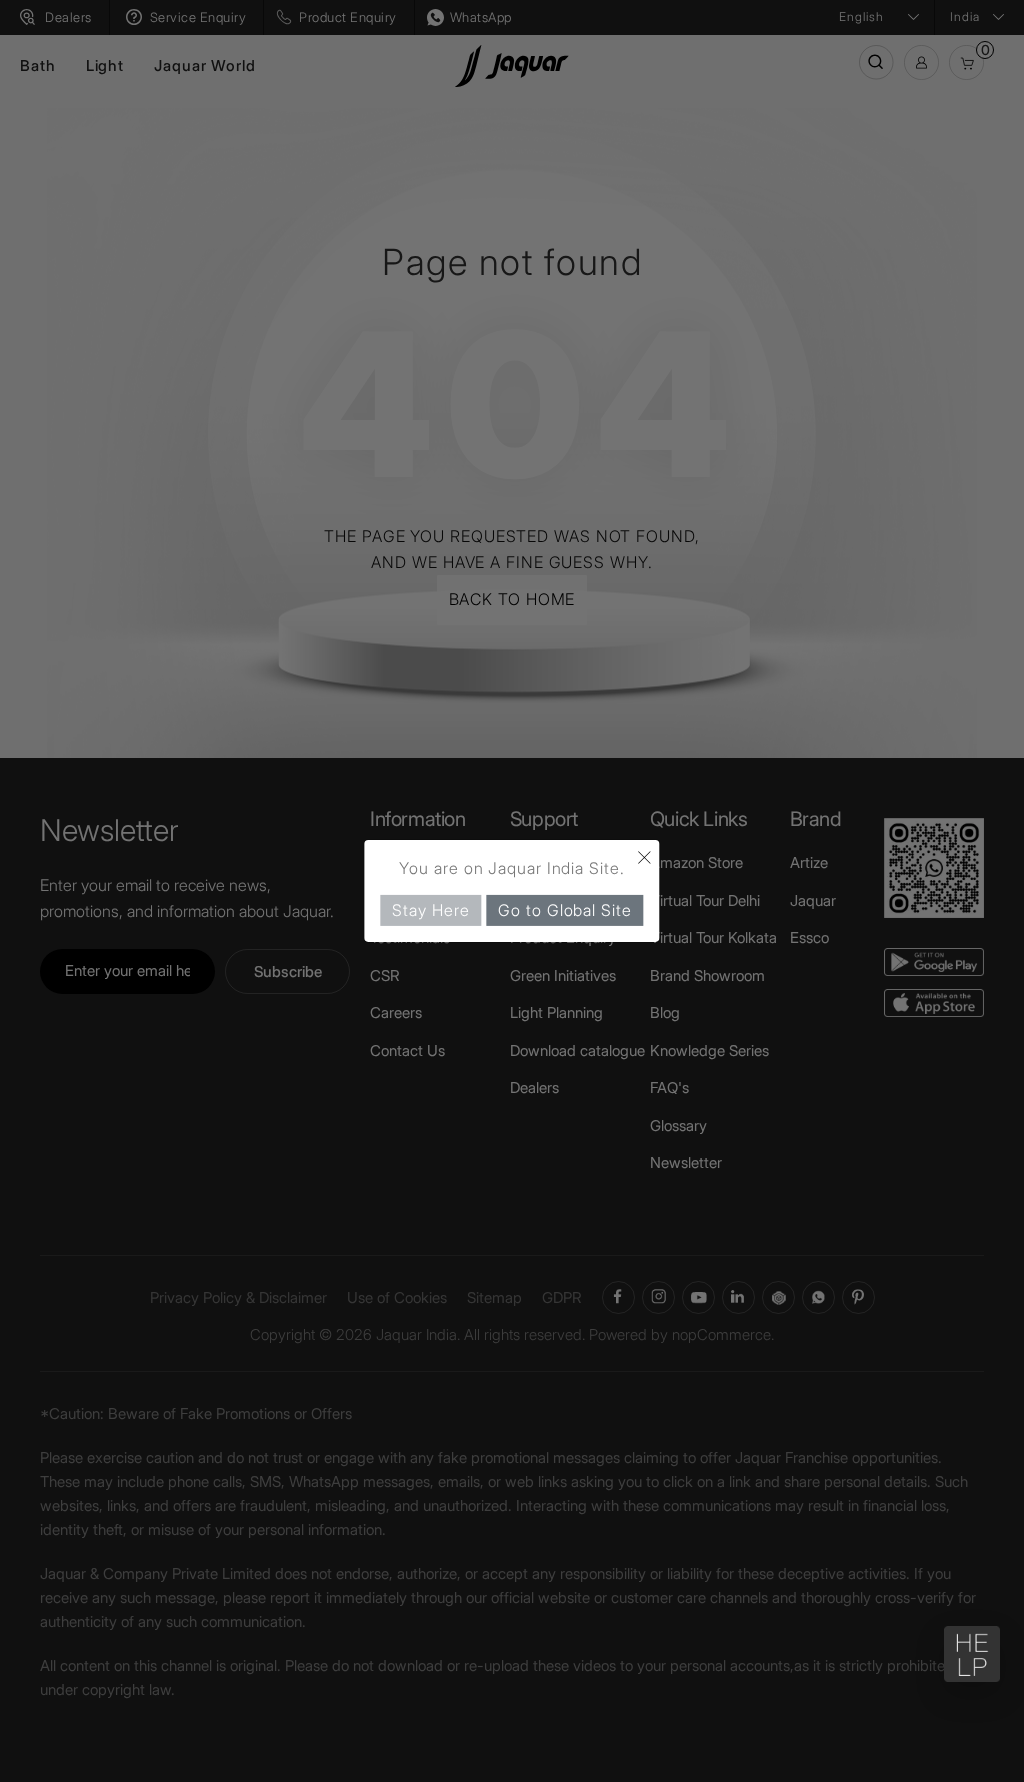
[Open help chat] (972, 1654)
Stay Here (430, 910)
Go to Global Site (564, 910)
